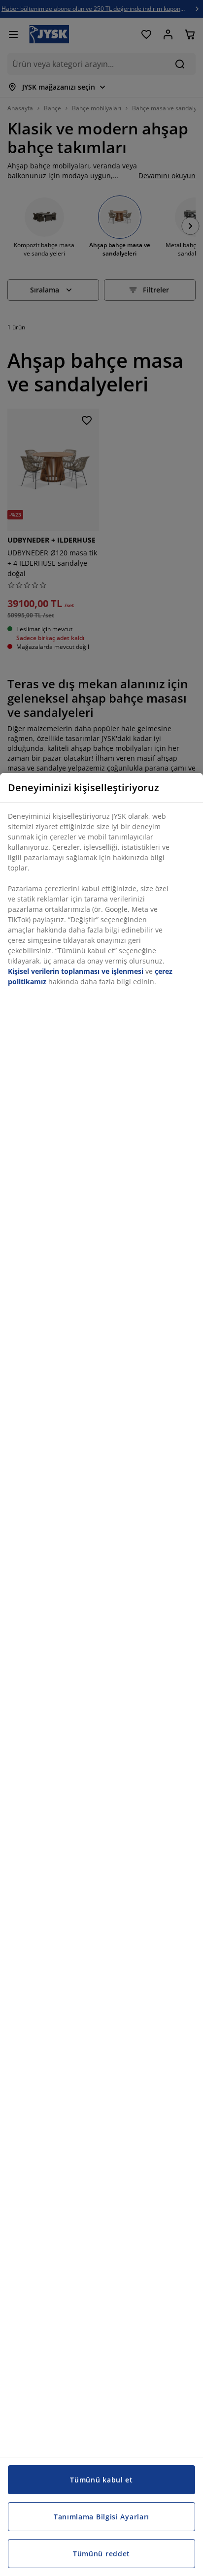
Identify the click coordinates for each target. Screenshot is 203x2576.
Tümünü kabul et (101, 2480)
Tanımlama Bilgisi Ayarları (101, 2517)
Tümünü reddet (101, 2554)
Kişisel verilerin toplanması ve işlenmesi (76, 971)
